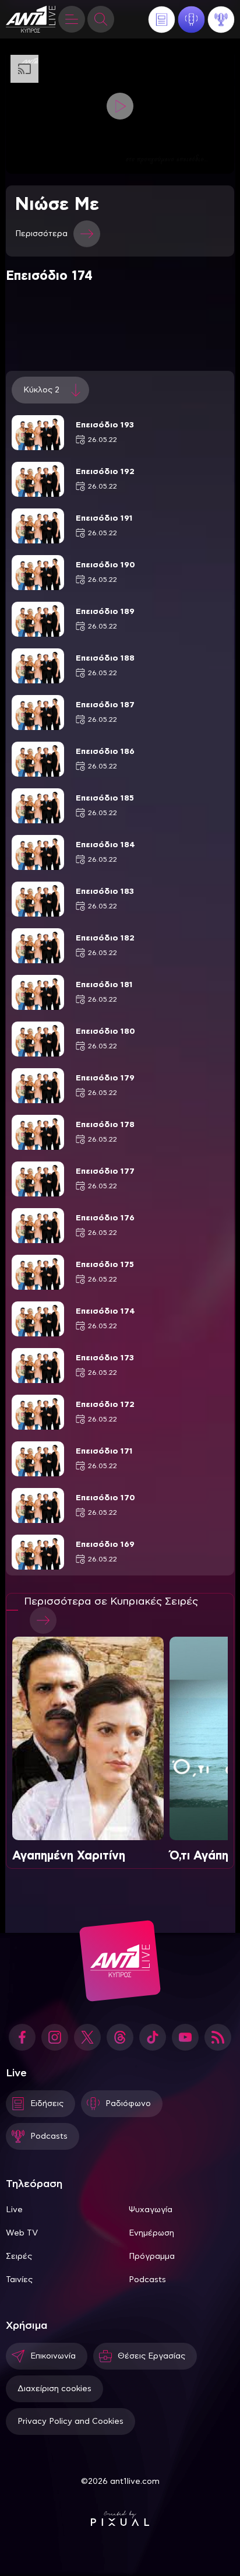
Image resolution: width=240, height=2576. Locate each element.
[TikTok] (153, 2037)
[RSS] (218, 2037)
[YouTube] (185, 2037)
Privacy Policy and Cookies (70, 2421)
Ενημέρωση (151, 2233)
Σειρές (19, 2256)
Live (14, 2210)
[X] (87, 2037)
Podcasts (147, 2280)
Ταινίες (19, 2280)
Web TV (22, 2233)
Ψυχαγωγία (151, 2210)
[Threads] (120, 2037)
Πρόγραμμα (152, 2256)
